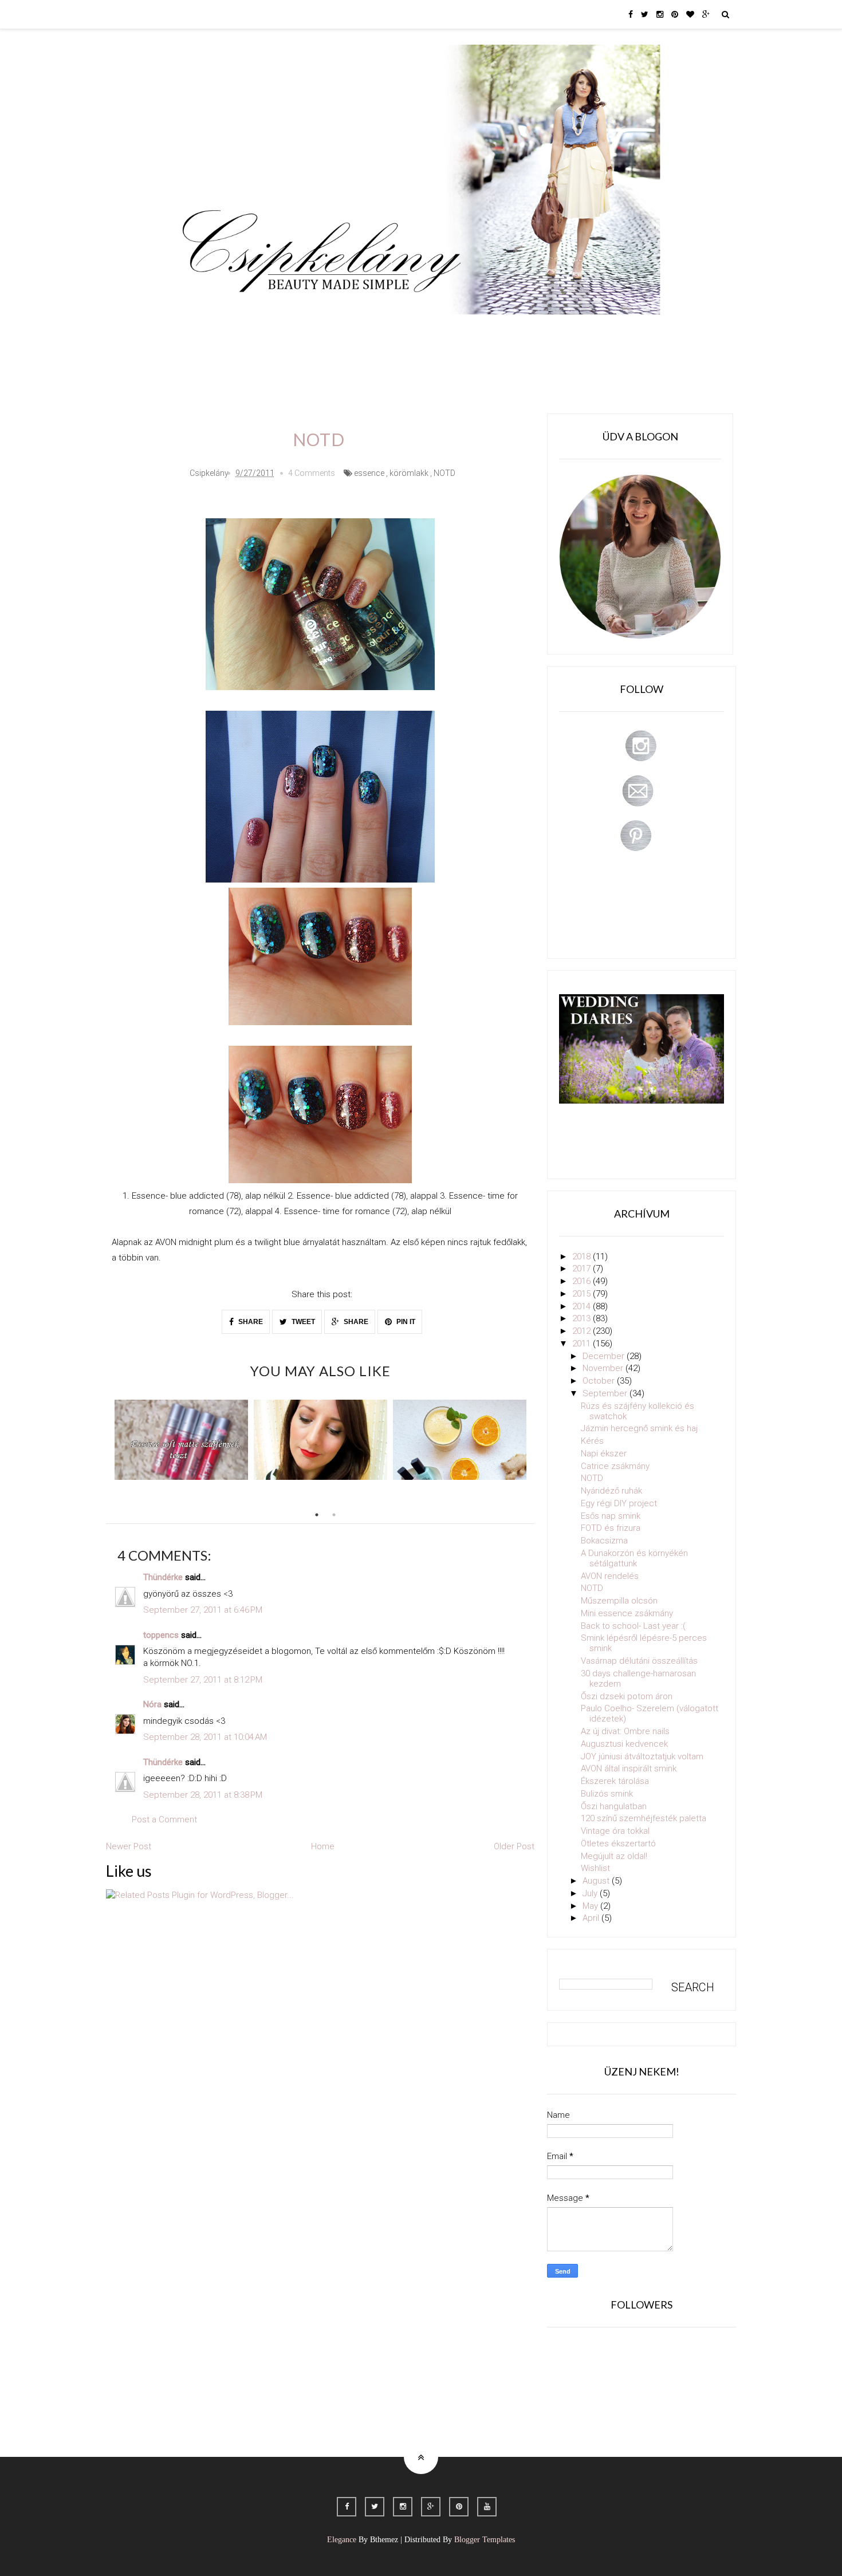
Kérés (592, 1441)
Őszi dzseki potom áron (627, 1696)
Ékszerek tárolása (615, 1781)
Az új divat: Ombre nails (625, 1731)
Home (596, 331)
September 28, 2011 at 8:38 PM (203, 1795)
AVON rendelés (610, 1576)
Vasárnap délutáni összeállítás (639, 1661)
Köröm (337, 331)
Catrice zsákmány (615, 1466)
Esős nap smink (611, 1516)
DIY (423, 331)
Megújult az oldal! (614, 1856)
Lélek (202, 331)
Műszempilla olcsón (619, 1601)
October (600, 1381)
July (591, 1893)
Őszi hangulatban (614, 1806)
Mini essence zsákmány (627, 1613)
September (606, 1393)
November (604, 1368)
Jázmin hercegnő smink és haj (639, 1428)
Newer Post (129, 1846)
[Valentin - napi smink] (320, 1440)
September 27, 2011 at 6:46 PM (203, 1610)
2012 (583, 1331)
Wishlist (595, 1868)
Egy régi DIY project (619, 1503)
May (591, 1906)
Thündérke (163, 1577)
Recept (505, 331)
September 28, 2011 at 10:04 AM (205, 1737)
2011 (583, 1344)
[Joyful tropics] (460, 1440)
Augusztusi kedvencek (624, 1744)
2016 (583, 1281)
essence (369, 473)
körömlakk (409, 473)
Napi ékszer (604, 1454)
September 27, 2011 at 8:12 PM (203, 1680)
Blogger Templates (485, 2540)
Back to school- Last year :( (633, 1626)
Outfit (291, 331)
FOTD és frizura (611, 1528)
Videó (551, 331)
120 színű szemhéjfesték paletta (644, 1818)
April (592, 1918)
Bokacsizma (604, 1541)
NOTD (444, 473)
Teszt (383, 331)
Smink (246, 331)
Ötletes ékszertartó (618, 1844)
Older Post (514, 1846)
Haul (460, 331)
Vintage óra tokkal (615, 1831)
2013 (583, 1318)
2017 (583, 1269)
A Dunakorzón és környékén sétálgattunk (634, 1558)
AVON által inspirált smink (629, 1768)
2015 (583, 1294)
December (605, 1356)
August (597, 1881)
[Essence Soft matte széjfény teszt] (181, 1440)
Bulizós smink (607, 1794)
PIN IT (405, 1322)
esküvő (206, 363)
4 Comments (312, 473)
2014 (583, 1306)
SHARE (250, 1322)
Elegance (342, 2540)
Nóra (152, 1704)
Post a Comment (164, 1819)
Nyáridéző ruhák (611, 1491)
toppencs (161, 1635)
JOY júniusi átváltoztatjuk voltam (642, 1756)
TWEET (302, 1322)
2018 (583, 1257)
